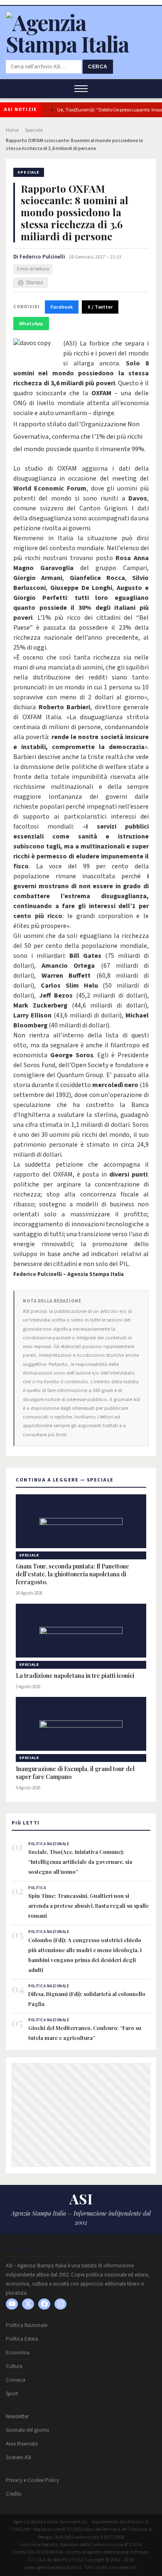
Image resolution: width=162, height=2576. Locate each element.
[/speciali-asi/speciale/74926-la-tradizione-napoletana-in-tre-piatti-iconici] (81, 1631)
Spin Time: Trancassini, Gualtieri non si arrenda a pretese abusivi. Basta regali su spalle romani (88, 1905)
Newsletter (17, 2417)
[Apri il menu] (81, 89)
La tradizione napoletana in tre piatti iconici (75, 1676)
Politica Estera (22, 2339)
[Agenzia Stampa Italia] (81, 44)
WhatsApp (31, 324)
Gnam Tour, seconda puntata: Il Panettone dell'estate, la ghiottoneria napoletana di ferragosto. (72, 1574)
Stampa (34, 283)
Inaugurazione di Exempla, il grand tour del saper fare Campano (75, 1773)
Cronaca (16, 2380)
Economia (18, 2353)
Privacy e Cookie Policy (32, 2480)
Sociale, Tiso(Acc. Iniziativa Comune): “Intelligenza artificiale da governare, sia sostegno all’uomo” (80, 1862)
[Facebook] (44, 2304)
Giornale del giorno (28, 2430)
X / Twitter (100, 307)
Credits (13, 2494)
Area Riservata (22, 2444)
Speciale (34, 130)
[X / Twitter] (28, 2304)
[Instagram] (60, 2304)
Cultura (14, 2366)
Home (12, 130)
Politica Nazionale (27, 2325)
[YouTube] (12, 2304)
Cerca (98, 67)
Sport (12, 2394)
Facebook (62, 307)
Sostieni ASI (18, 2458)
